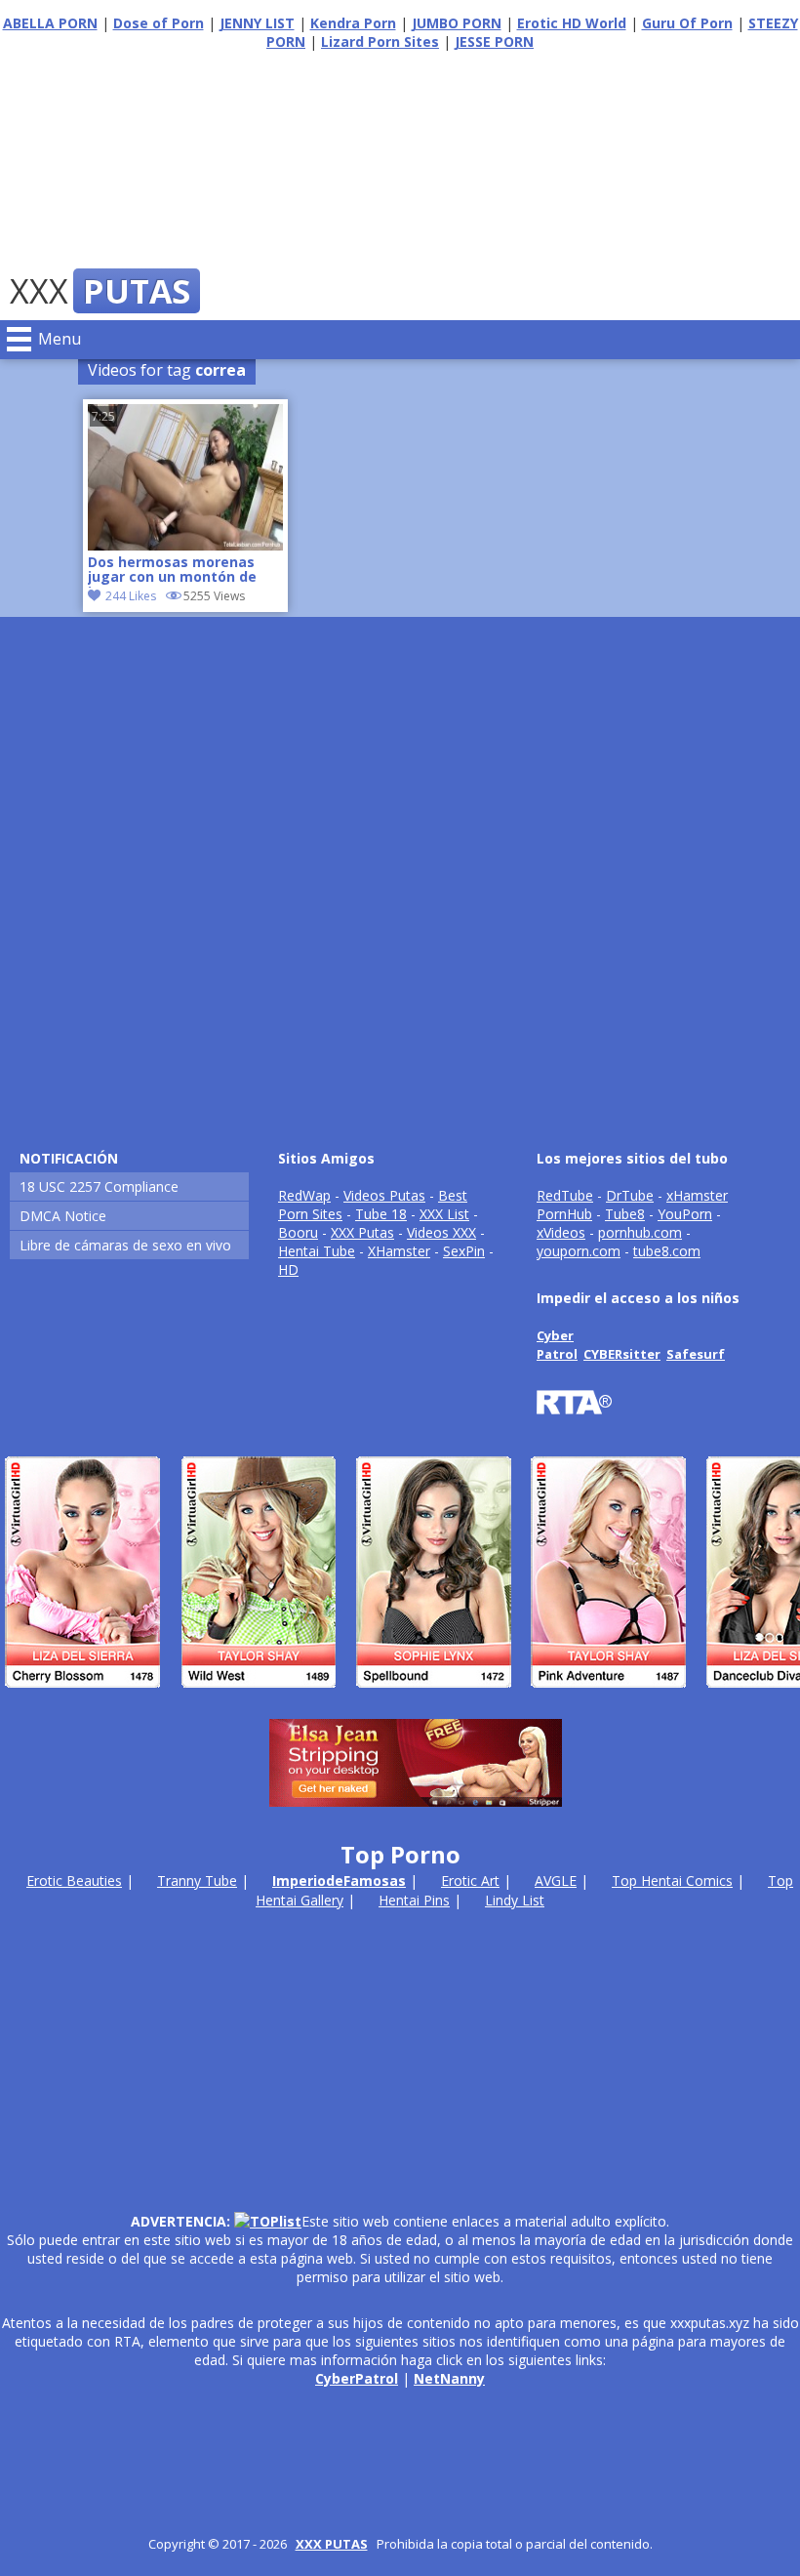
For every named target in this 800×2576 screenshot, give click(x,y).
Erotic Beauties (74, 1881)
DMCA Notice (63, 1216)
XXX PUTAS (332, 2544)
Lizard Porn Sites (380, 41)
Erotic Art (470, 1881)
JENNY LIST (257, 23)
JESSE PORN (494, 41)
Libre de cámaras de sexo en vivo (125, 1245)
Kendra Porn (353, 23)
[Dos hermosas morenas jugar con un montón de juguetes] (185, 545)
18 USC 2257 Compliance (99, 1186)
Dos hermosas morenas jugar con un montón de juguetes (172, 571)
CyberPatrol (357, 2378)
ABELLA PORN (50, 23)
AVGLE (556, 1881)
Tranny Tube (197, 1881)
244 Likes (131, 596)
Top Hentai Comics (672, 1881)
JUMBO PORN (457, 23)
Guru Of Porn (687, 23)
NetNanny (449, 2378)
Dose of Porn (159, 23)
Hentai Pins (414, 1900)
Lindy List (515, 1900)
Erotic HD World (572, 23)
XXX (100, 291)
